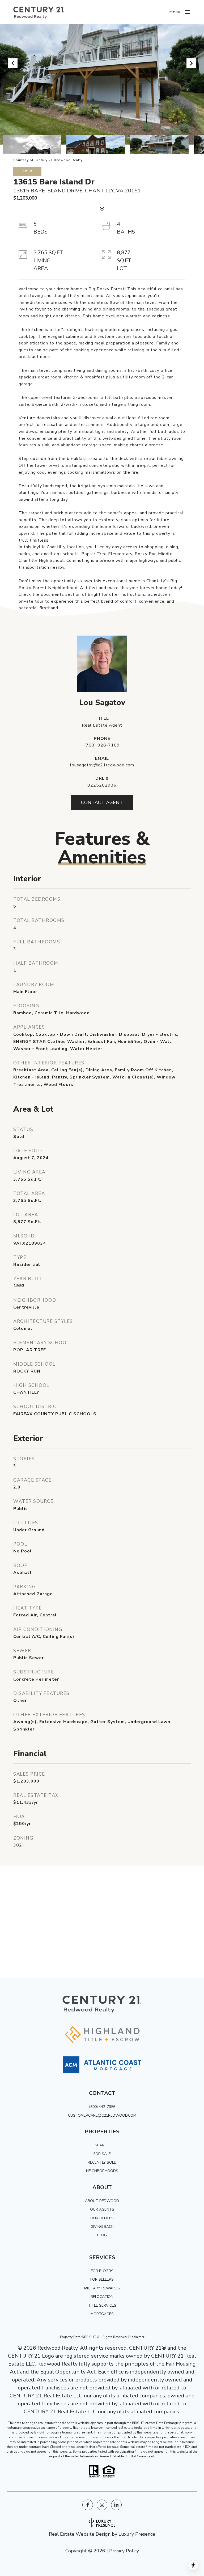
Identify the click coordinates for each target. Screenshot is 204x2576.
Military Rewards (102, 2288)
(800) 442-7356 (102, 2107)
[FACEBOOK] (88, 2505)
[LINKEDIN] (116, 2505)
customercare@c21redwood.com (102, 2115)
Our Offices (102, 2218)
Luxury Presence (137, 2534)
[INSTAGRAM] (102, 2505)
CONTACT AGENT (102, 802)
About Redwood (102, 2201)
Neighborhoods (102, 2171)
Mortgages (102, 2314)
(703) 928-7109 (102, 745)
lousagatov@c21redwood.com (102, 765)
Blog (102, 2235)
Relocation (102, 2297)
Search (102, 2145)
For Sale (102, 2154)
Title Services (102, 2305)
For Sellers (102, 2279)
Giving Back (102, 2227)
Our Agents (102, 2209)
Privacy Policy (124, 2551)
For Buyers (102, 2271)
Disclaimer (136, 2337)
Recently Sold (102, 2162)
